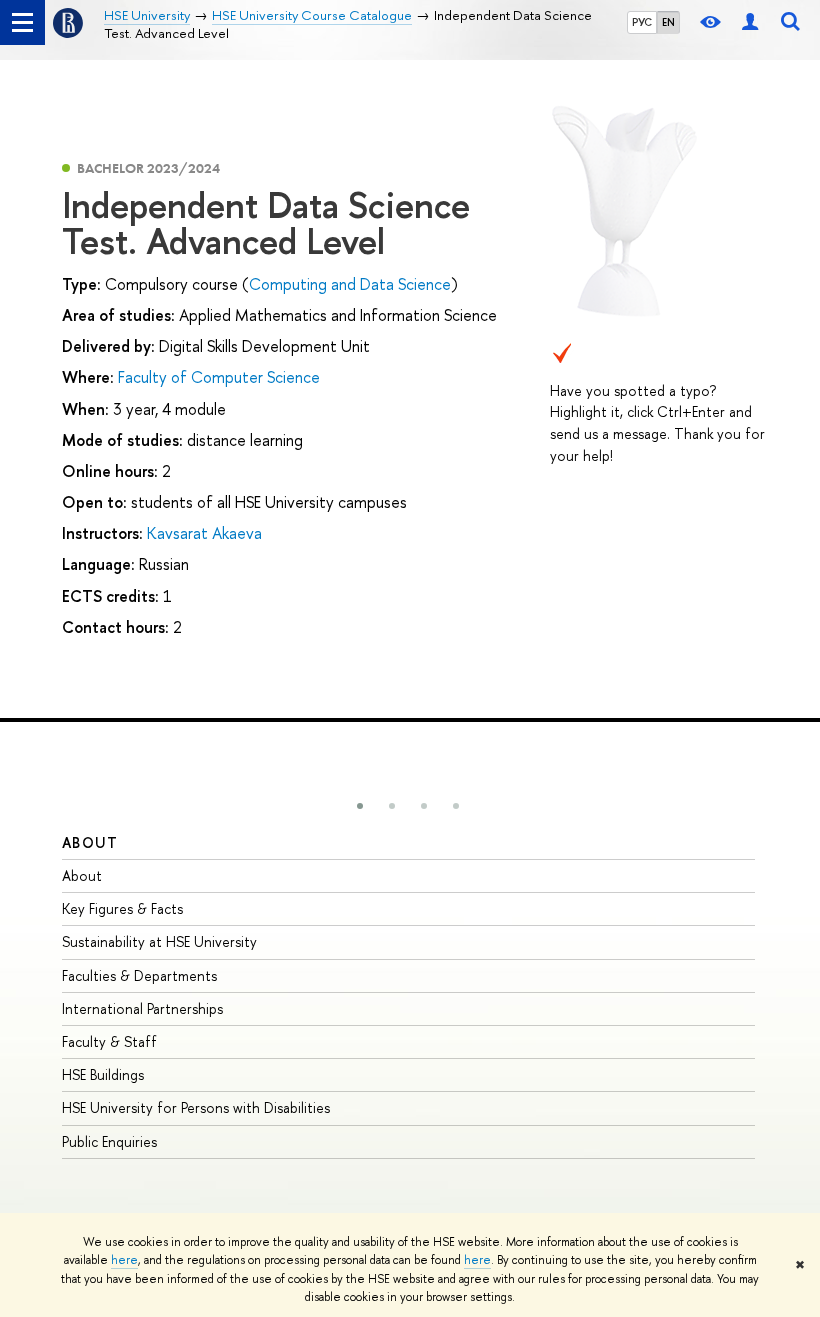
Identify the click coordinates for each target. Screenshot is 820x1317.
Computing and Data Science (350, 284)
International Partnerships (142, 1008)
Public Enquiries (109, 1141)
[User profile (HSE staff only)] (750, 22)
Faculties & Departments (139, 975)
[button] (360, 806)
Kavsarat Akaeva (204, 533)
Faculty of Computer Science (219, 377)
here (124, 1260)
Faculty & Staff (109, 1041)
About (90, 842)
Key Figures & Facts (122, 908)
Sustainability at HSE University (159, 941)
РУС (642, 22)
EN (668, 22)
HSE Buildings (103, 1074)
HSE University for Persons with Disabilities (196, 1107)
